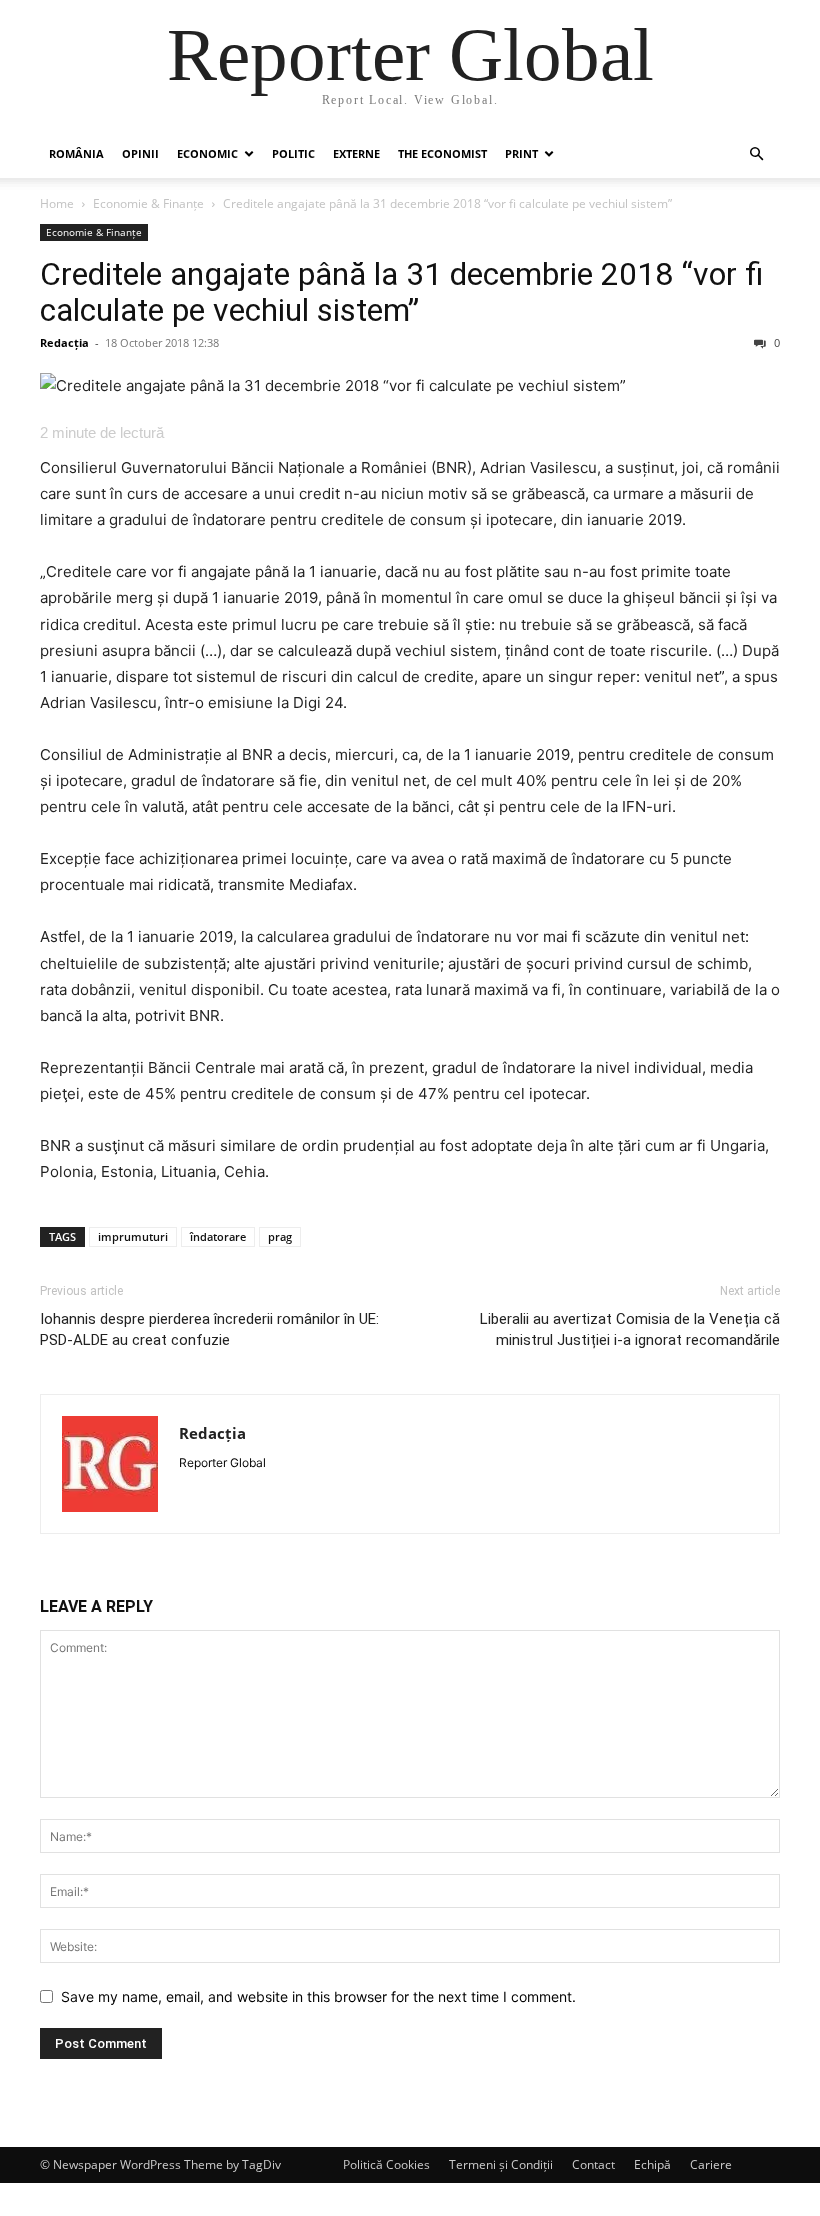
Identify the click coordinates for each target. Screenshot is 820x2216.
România (76, 153)
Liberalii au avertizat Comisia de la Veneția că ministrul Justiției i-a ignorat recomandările (630, 1329)
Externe (356, 153)
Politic (293, 153)
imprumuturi (133, 1236)
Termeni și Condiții (501, 2164)
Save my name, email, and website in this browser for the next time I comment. (318, 1996)
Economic (207, 153)
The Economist (442, 153)
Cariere (711, 2164)
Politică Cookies (386, 2164)
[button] (756, 154)
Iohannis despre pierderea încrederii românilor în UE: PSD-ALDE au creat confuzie (209, 1329)
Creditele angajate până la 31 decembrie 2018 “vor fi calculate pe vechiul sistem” (401, 292)
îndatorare (218, 1236)
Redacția (64, 342)
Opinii (140, 153)
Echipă (652, 2164)
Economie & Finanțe (148, 203)
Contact (593, 2164)
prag (280, 1236)
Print (521, 153)
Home (57, 203)
